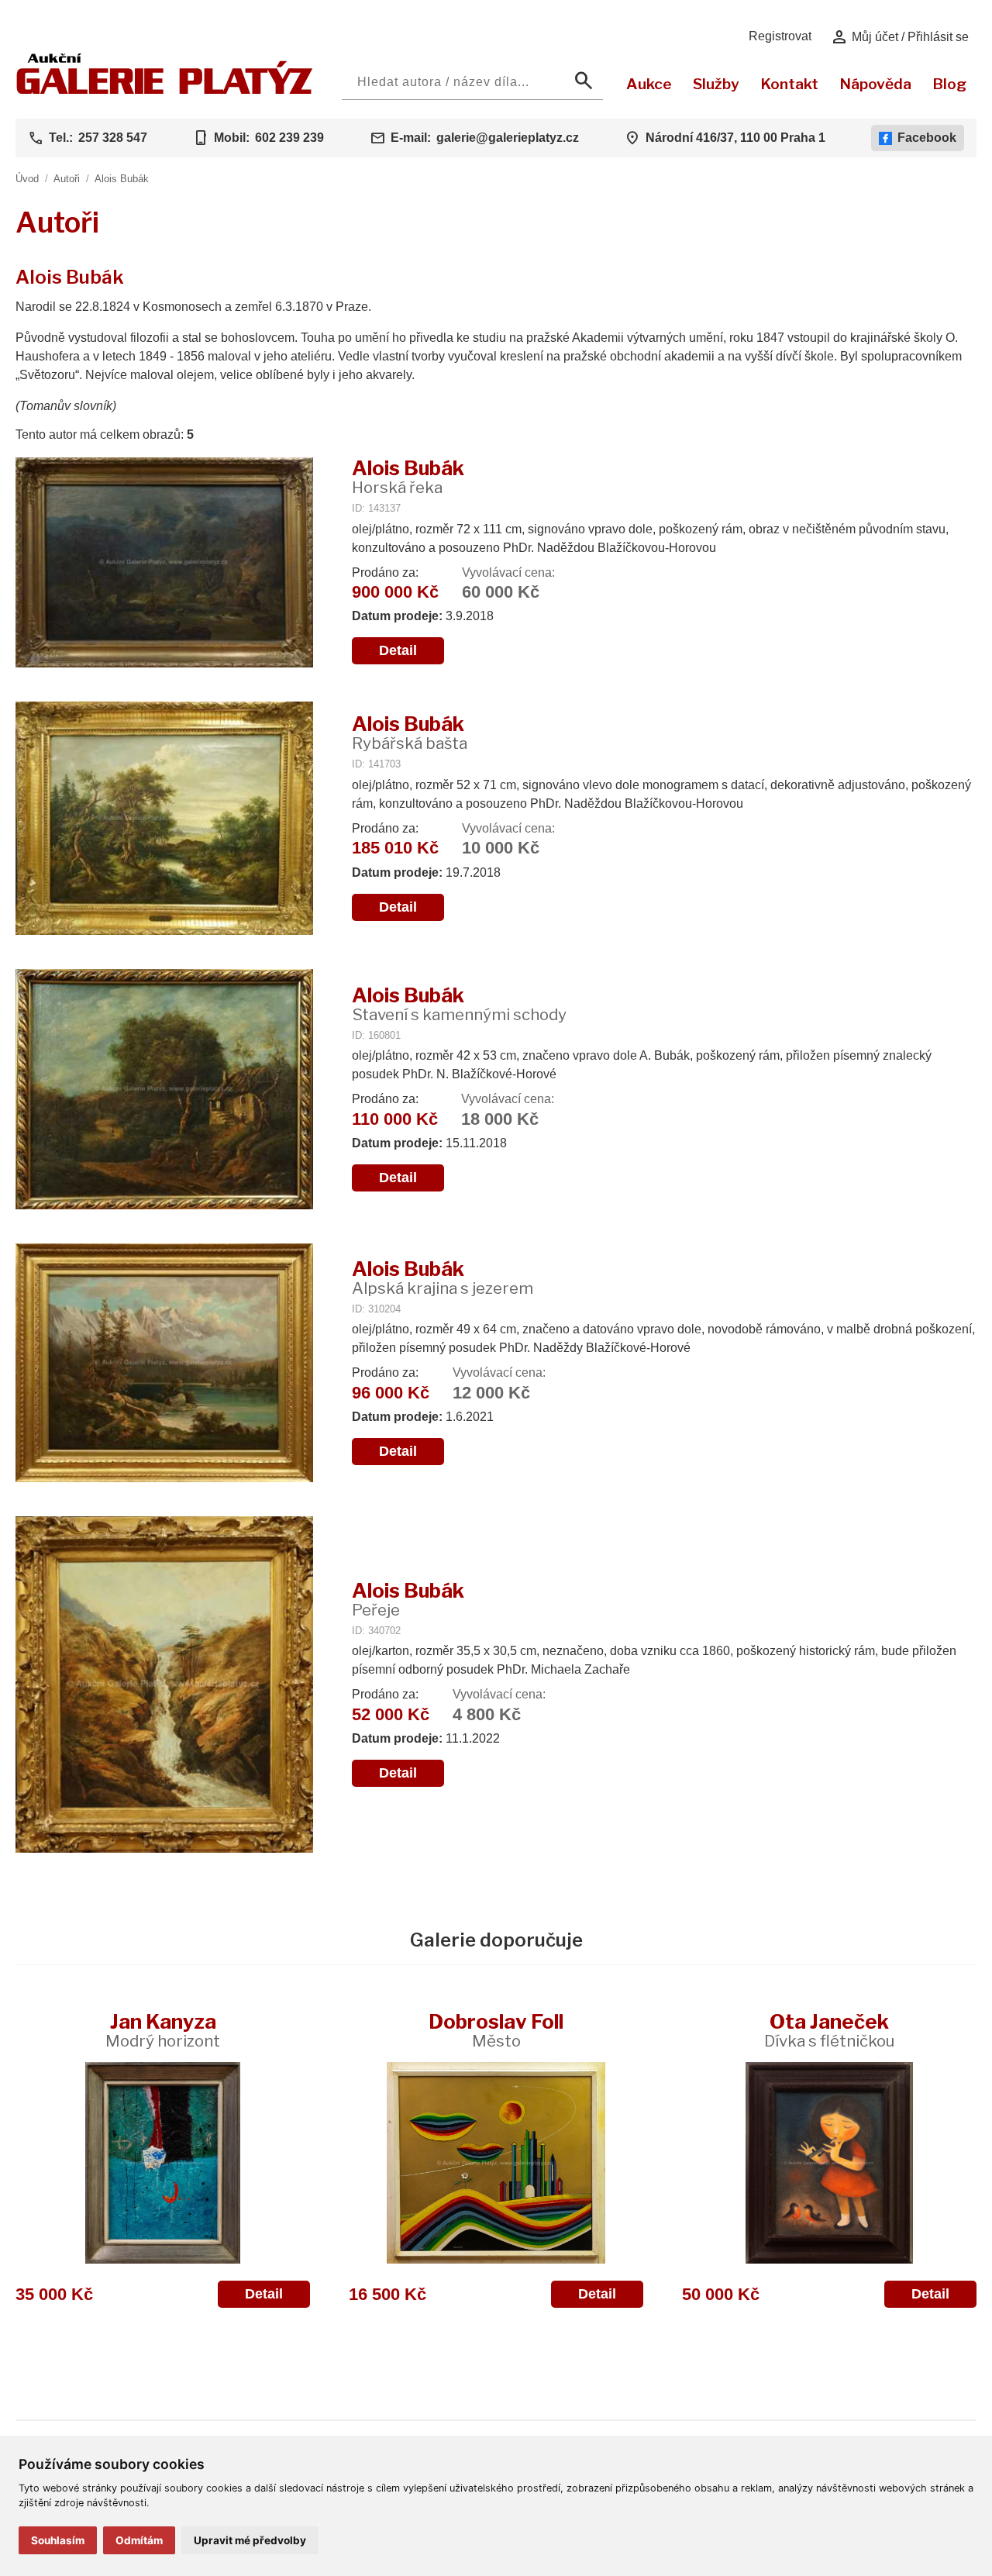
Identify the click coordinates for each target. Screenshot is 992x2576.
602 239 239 (289, 138)
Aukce (649, 84)
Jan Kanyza (163, 2030)
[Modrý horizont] (163, 2163)
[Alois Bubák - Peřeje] (164, 1686)
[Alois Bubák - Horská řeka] (164, 564)
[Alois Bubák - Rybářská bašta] (164, 819)
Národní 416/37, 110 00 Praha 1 (735, 138)
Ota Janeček (829, 2030)
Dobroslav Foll (496, 2030)
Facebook (927, 138)
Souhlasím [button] (58, 2540)
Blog (949, 84)
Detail (398, 650)
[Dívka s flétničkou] (829, 2163)
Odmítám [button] (139, 2540)
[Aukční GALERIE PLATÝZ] (165, 90)
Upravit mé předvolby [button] (250, 2540)
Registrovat (780, 36)
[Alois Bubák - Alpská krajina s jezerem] (164, 1364)
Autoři (67, 179)
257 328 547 (113, 138)
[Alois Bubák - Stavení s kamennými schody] (164, 1091)
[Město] (496, 2163)
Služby (716, 84)
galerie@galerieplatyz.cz (508, 138)
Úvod (27, 179)
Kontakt (789, 84)
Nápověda (875, 84)
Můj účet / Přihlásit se (899, 37)
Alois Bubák (122, 179)
